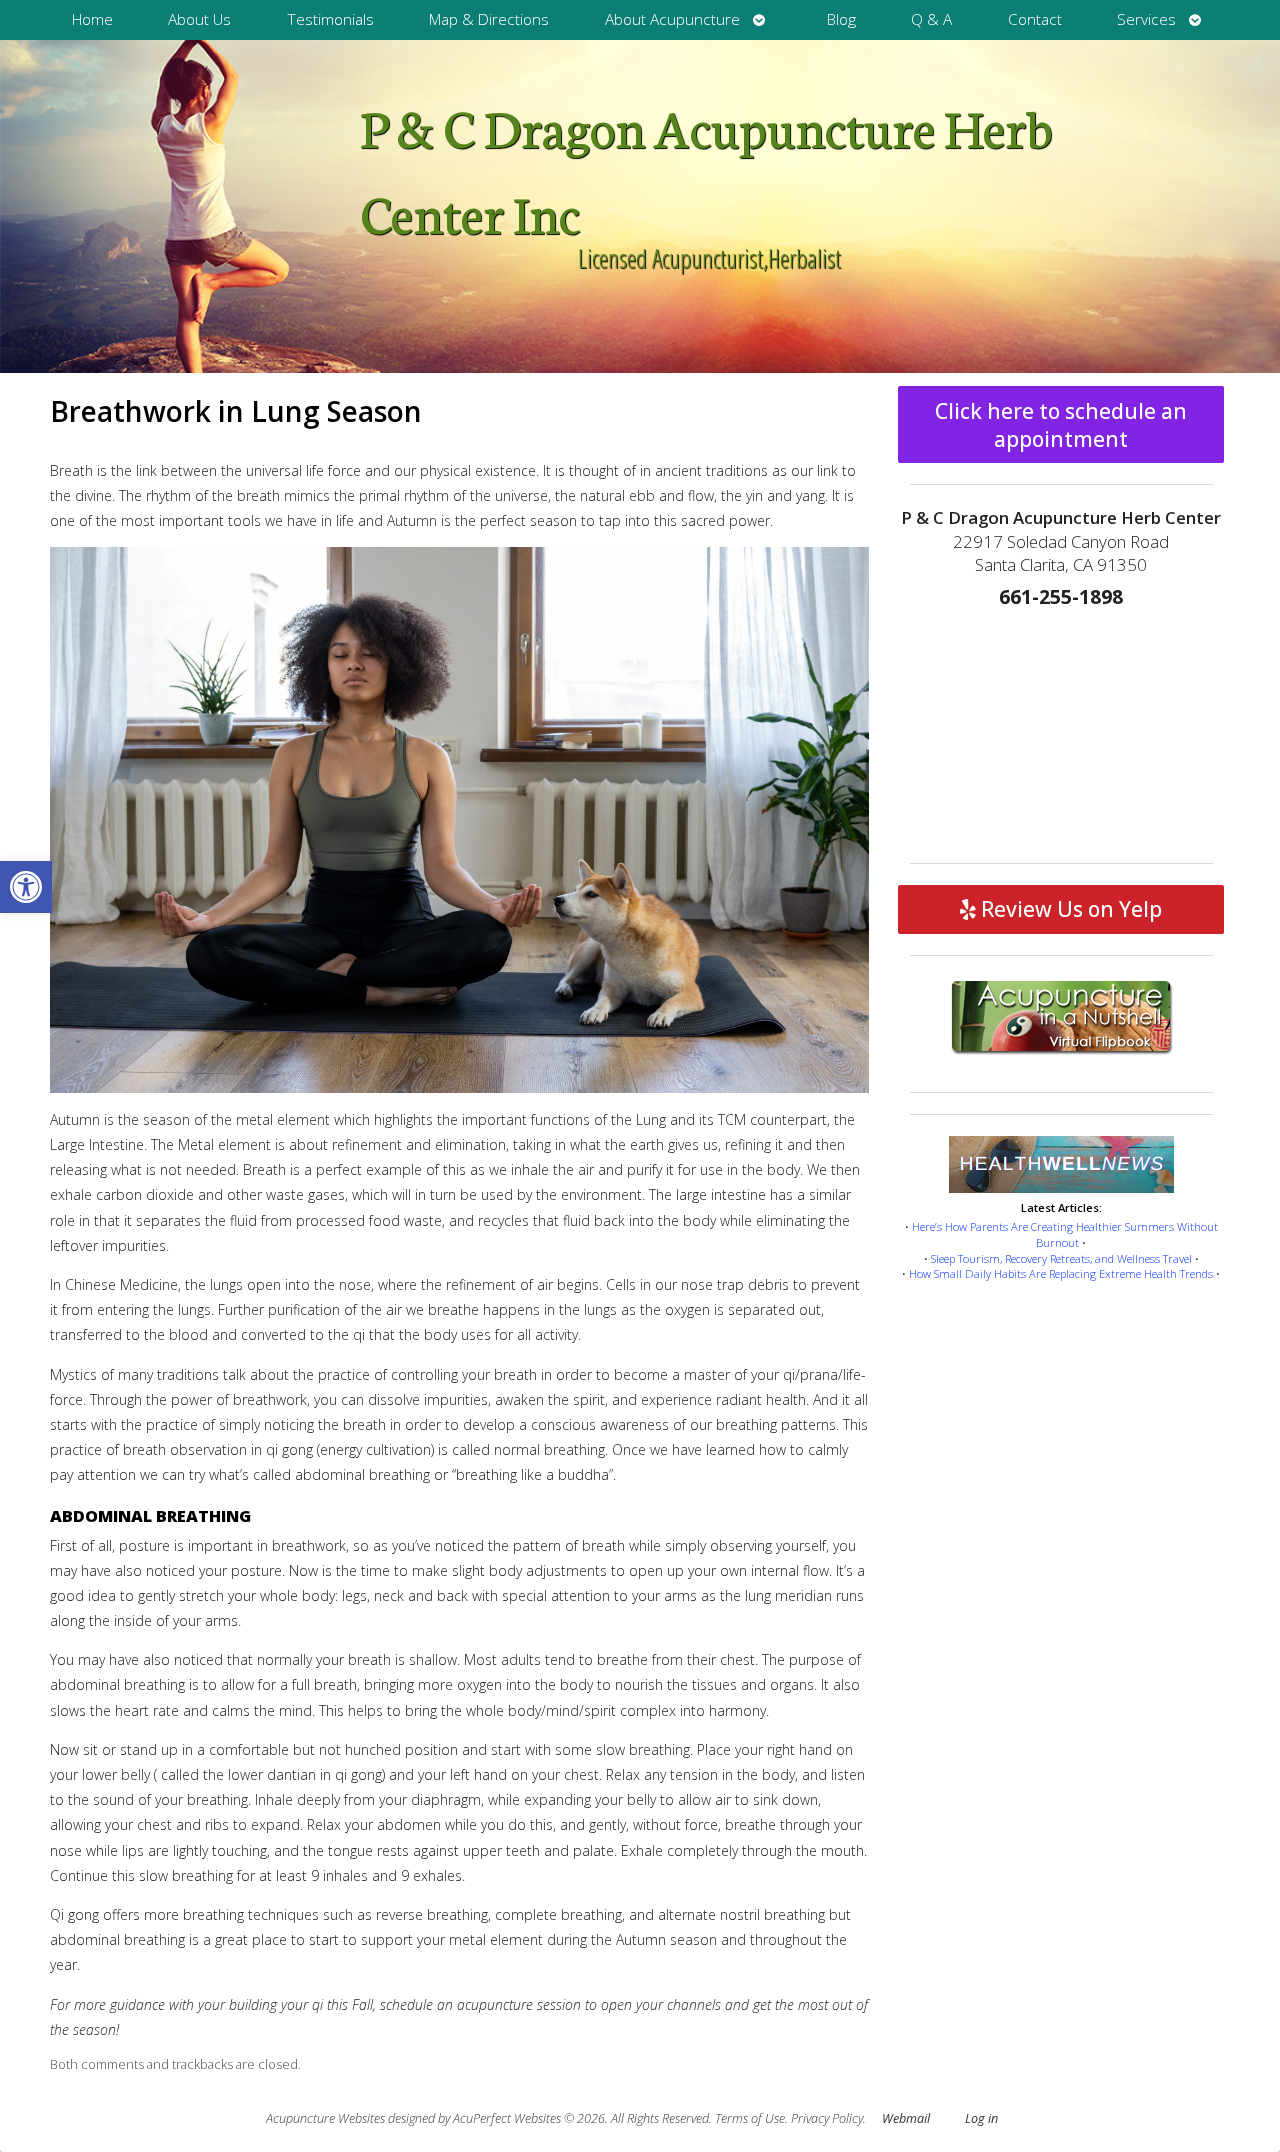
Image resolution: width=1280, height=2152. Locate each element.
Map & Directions (489, 19)
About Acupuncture (672, 19)
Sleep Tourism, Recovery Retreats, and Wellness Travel (1061, 1258)
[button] (26, 887)
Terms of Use (750, 2118)
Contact (1035, 19)
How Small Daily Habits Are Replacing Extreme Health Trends (1061, 1273)
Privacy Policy (827, 2118)
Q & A (931, 19)
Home (92, 19)
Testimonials (330, 19)
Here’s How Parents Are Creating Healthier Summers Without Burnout (1065, 1234)
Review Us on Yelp (1069, 909)
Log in (981, 2118)
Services (1146, 19)
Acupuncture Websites (325, 2118)
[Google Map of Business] (1061, 730)
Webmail (906, 2118)
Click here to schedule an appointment (1061, 425)
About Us (199, 19)
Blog (841, 19)
